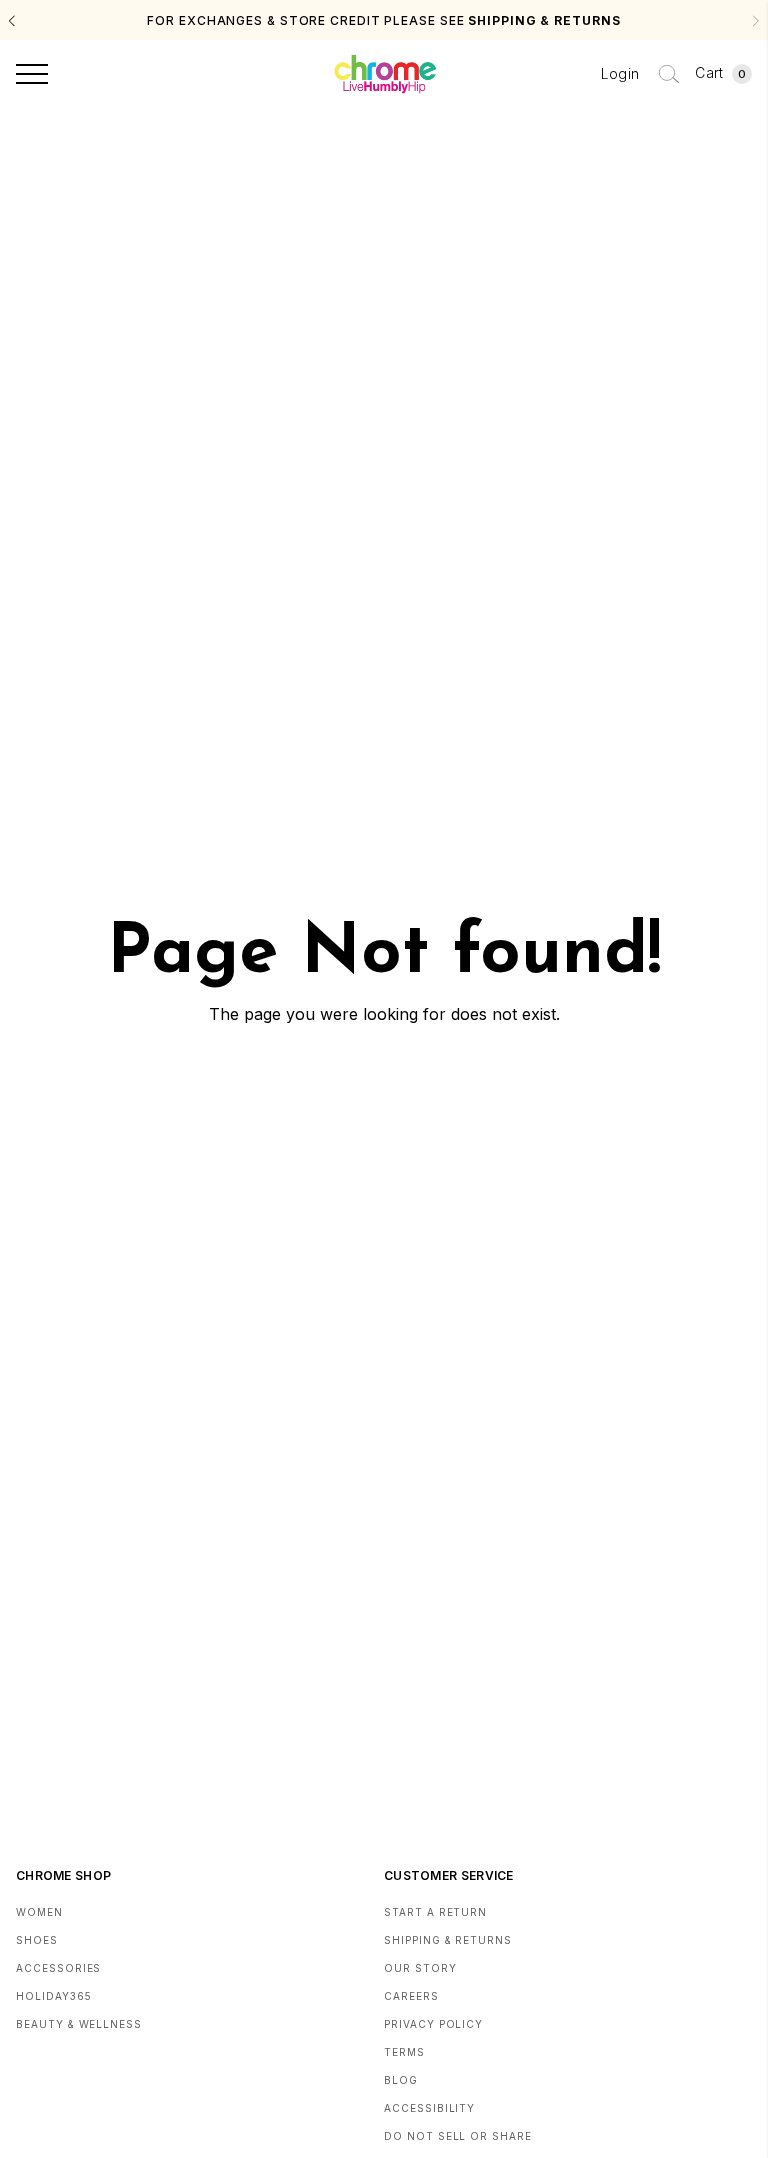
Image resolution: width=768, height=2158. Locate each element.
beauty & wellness (79, 2024)
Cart (720, 72)
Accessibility (429, 2108)
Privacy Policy (433, 2024)
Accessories (58, 1968)
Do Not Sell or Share (458, 2136)
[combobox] (669, 74)
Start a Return (435, 1912)
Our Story (420, 1968)
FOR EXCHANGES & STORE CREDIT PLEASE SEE (383, 20)
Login (620, 73)
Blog (401, 2080)
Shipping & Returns (448, 1940)
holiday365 (54, 1996)
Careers (411, 1996)
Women (39, 1912)
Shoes (37, 1940)
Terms (404, 2052)
